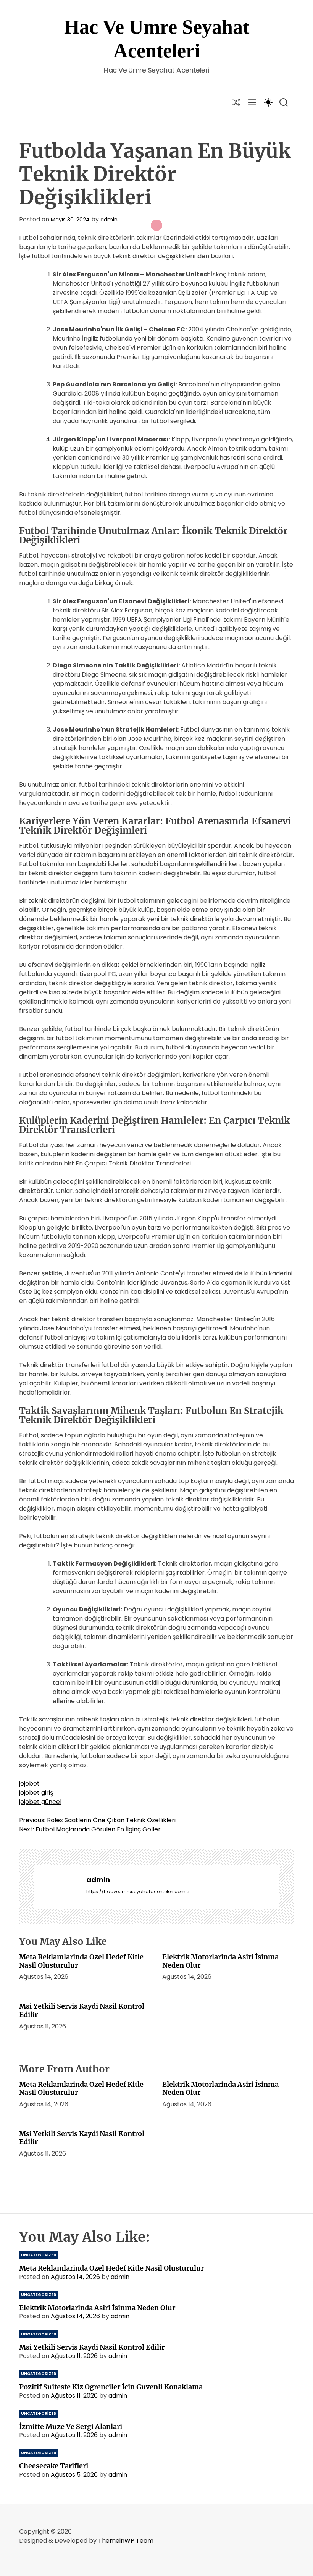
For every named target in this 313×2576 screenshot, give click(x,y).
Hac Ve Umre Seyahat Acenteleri (157, 39)
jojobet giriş (36, 1793)
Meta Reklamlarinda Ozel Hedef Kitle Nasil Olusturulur (81, 1961)
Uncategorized (39, 2255)
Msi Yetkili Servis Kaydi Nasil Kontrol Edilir (82, 2010)
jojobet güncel (40, 1802)
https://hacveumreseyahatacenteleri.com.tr (138, 1892)
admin (109, 220)
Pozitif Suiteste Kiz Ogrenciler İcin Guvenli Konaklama (111, 2387)
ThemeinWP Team (126, 2541)
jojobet (29, 1783)
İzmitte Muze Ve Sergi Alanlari (71, 2427)
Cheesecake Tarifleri (54, 2466)
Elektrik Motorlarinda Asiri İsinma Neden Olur (220, 1961)
